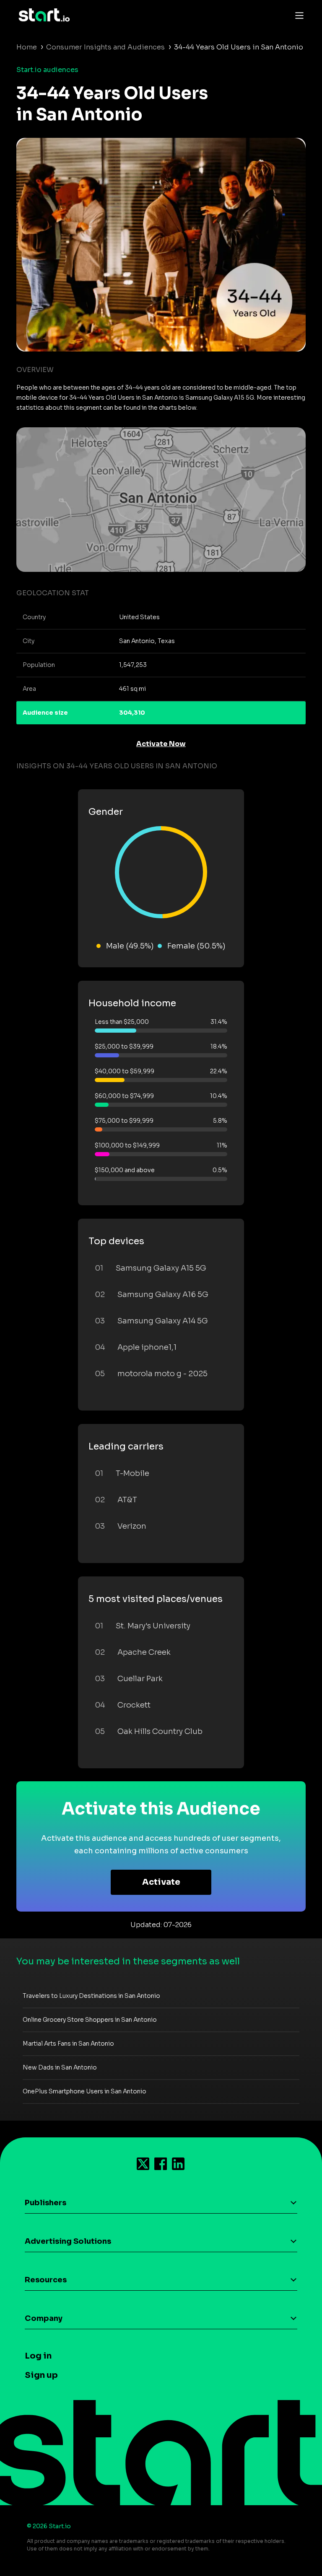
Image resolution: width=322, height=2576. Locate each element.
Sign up (41, 2375)
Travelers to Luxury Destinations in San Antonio (91, 1996)
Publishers (45, 2203)
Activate (161, 1882)
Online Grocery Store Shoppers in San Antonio (90, 2020)
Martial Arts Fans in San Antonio (68, 2044)
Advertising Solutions (68, 2241)
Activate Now (161, 744)
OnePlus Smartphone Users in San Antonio (84, 2091)
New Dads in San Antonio (60, 2067)
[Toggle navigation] (297, 15)
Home (27, 47)
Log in (38, 2356)
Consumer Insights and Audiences (105, 47)
